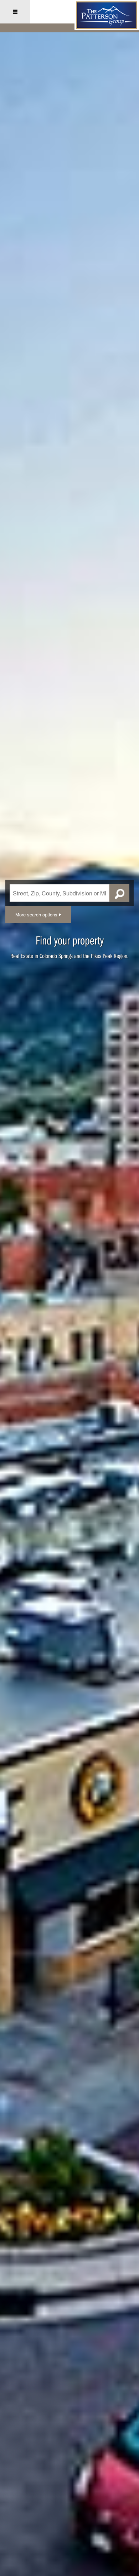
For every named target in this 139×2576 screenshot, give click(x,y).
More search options (37, 914)
